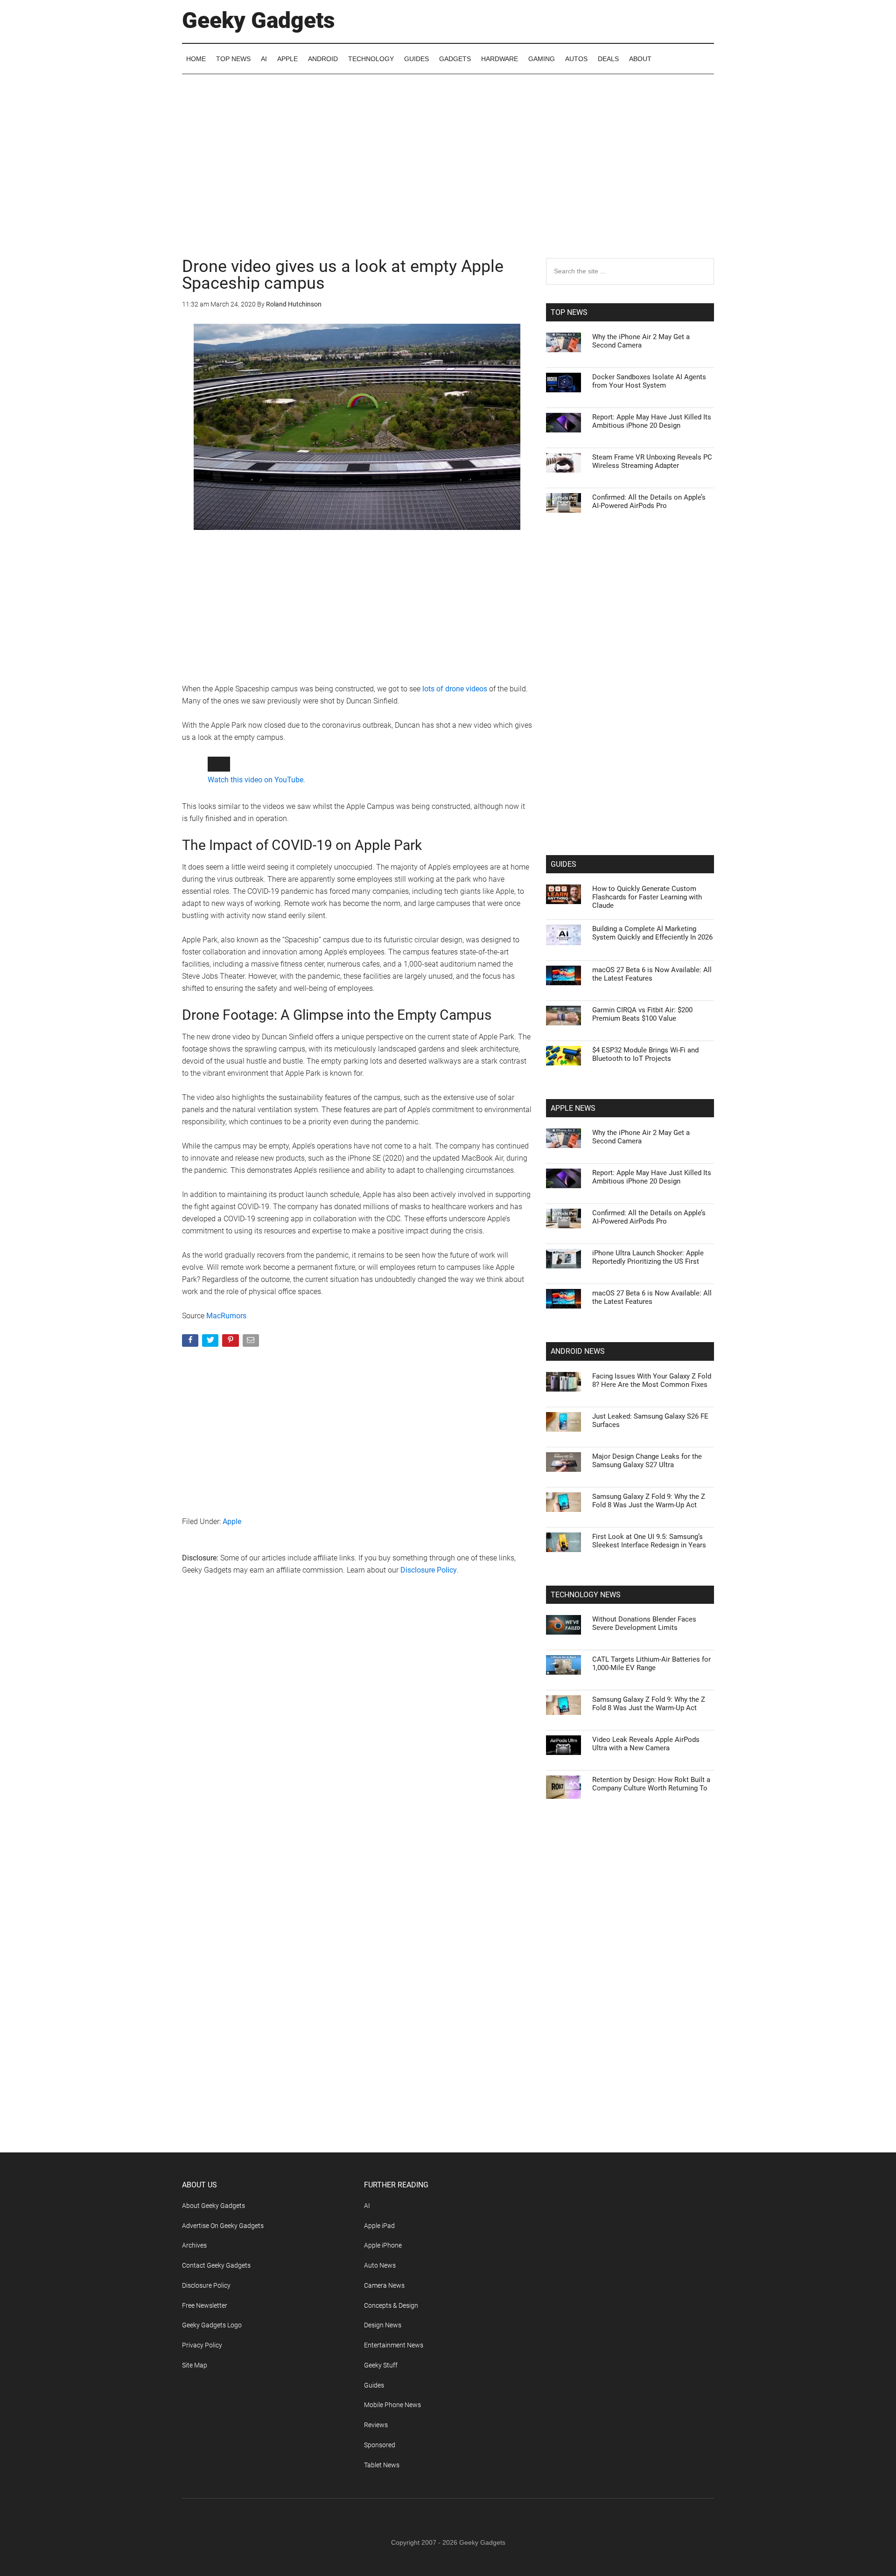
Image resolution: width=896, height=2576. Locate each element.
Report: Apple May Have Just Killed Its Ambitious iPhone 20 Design (652, 421)
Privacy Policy (202, 2345)
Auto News (380, 2265)
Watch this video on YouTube (255, 932)
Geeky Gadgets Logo (212, 2325)
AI (367, 2206)
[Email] (252, 1494)
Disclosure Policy (429, 1722)
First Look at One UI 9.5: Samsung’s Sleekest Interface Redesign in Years (649, 1541)
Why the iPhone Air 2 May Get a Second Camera (641, 341)
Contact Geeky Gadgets (216, 2265)
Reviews (376, 2425)
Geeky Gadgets (259, 20)
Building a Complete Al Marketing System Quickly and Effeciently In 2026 (652, 933)
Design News (383, 2325)
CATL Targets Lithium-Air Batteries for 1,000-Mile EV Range (651, 1664)
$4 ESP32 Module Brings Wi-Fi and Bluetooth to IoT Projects (645, 1054)
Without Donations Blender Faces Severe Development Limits (644, 1623)
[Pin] (231, 1494)
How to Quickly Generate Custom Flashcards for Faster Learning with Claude (647, 897)
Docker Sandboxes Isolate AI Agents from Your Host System (649, 381)
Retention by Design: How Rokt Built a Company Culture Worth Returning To (651, 1784)
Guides (374, 2385)
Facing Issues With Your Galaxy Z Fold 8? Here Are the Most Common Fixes (652, 1380)
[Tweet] (211, 1494)
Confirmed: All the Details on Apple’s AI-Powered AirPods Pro (649, 501)
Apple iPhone (383, 2245)
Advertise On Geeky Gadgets (223, 2226)
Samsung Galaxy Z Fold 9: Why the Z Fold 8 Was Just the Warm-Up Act (649, 1501)
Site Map (195, 2365)
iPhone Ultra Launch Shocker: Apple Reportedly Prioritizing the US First (648, 1257)
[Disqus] (357, 1885)
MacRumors (226, 1468)
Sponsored (380, 2445)
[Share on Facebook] (191, 1494)
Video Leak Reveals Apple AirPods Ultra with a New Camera (646, 1744)
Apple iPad (379, 2226)
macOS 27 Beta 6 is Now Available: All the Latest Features (652, 974)
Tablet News (382, 2465)
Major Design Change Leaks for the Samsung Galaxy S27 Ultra (647, 1461)
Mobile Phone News (392, 2405)
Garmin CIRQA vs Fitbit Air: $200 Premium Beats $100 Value (642, 1014)
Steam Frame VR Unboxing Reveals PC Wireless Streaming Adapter (652, 461)
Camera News (384, 2285)
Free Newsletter (205, 2305)
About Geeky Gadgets (213, 2206)
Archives (194, 2245)
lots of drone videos (455, 689)
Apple (232, 1674)
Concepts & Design (391, 2305)
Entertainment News (394, 2345)
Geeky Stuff (381, 2365)
